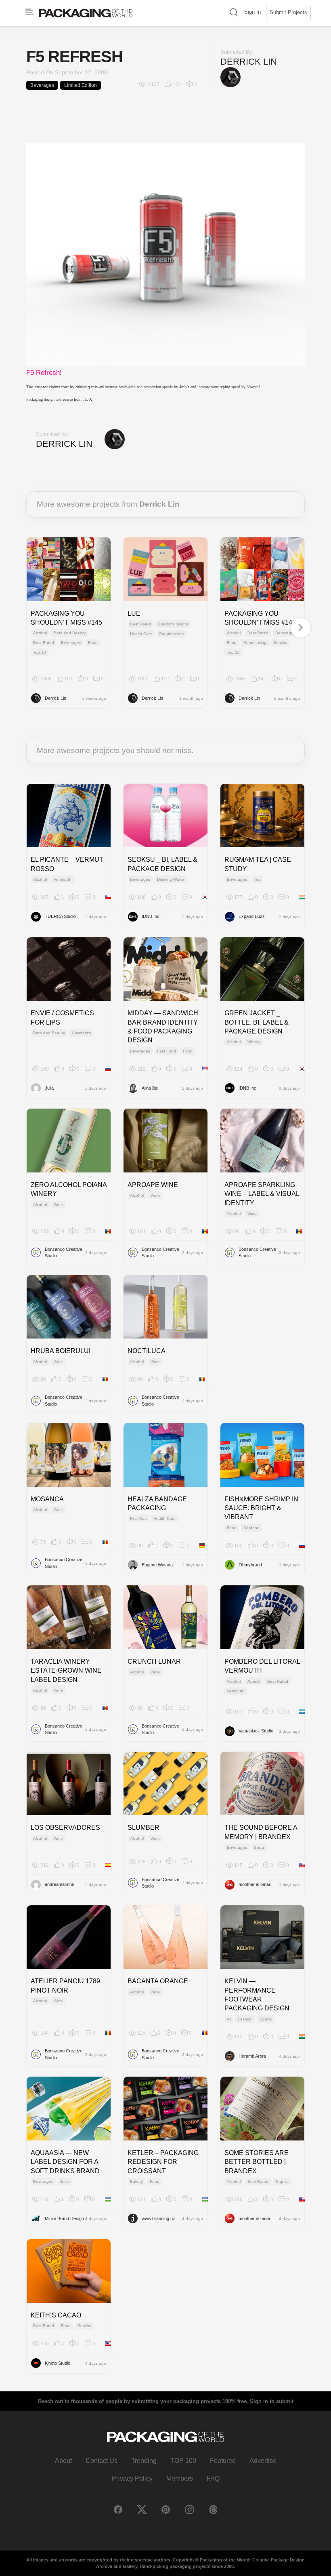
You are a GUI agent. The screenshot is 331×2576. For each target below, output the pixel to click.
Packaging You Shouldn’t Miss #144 (260, 618)
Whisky (254, 1042)
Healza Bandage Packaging (157, 1504)
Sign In (252, 12)
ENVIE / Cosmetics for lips (62, 1018)
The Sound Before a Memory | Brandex (261, 1832)
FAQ (213, 2478)
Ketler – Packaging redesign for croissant (163, 2162)
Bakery (136, 2181)
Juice (65, 2181)
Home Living (255, 643)
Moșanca (47, 1499)
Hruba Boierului (61, 1351)
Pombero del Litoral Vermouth (262, 1666)
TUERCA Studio (60, 916)
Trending (144, 2461)
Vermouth (63, 879)
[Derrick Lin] (230, 77)
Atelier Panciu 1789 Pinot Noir (65, 1986)
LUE (134, 613)
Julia (49, 1088)
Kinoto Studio (58, 2363)
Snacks (280, 643)
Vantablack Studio (256, 1731)
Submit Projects (288, 12)
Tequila (282, 2181)
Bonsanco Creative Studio (64, 1253)
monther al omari (255, 1884)
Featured (223, 2461)
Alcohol (40, 633)
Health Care (141, 634)
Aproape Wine (153, 1185)
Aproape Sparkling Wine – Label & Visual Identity (262, 1194)
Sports (266, 2019)
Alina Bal (150, 1088)
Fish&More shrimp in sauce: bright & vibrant (261, 1508)
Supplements (171, 634)
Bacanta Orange (158, 1981)
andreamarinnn (60, 1884)
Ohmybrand (250, 1565)
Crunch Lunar (154, 1662)
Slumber (144, 1828)
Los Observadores (65, 1828)
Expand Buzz (252, 916)
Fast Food (167, 1051)
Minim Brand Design (64, 2218)
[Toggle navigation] (29, 12)
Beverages (42, 85)
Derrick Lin (249, 62)
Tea (257, 879)
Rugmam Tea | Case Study (258, 864)
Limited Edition (81, 85)
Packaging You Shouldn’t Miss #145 (66, 618)
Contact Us (102, 2461)
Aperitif (254, 1681)
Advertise (263, 2461)
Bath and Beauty (70, 633)
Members (180, 2478)
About (63, 2461)
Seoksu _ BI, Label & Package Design (162, 864)
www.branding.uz (158, 2218)
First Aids (138, 1518)
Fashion (245, 2019)
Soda (259, 1847)
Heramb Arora (252, 2056)
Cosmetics (81, 1033)
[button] (234, 13)
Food (93, 643)
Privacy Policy (132, 2478)
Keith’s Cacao (56, 2315)
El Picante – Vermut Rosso (67, 864)
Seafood (251, 1528)
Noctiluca (147, 1351)
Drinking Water (171, 879)
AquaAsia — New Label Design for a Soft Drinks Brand (65, 2162)
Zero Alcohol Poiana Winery (69, 1189)
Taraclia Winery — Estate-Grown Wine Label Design (66, 1671)
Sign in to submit (272, 2401)
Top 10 (40, 652)
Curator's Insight (173, 624)
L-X (89, 399)
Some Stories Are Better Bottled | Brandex (257, 2162)
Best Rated (44, 643)
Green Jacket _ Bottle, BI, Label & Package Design (257, 1022)
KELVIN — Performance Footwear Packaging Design (257, 1995)
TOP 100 (183, 2461)
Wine (58, 1205)
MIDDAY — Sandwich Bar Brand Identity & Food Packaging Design (163, 1027)
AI (229, 2019)
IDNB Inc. (151, 916)
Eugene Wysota (157, 1565)
